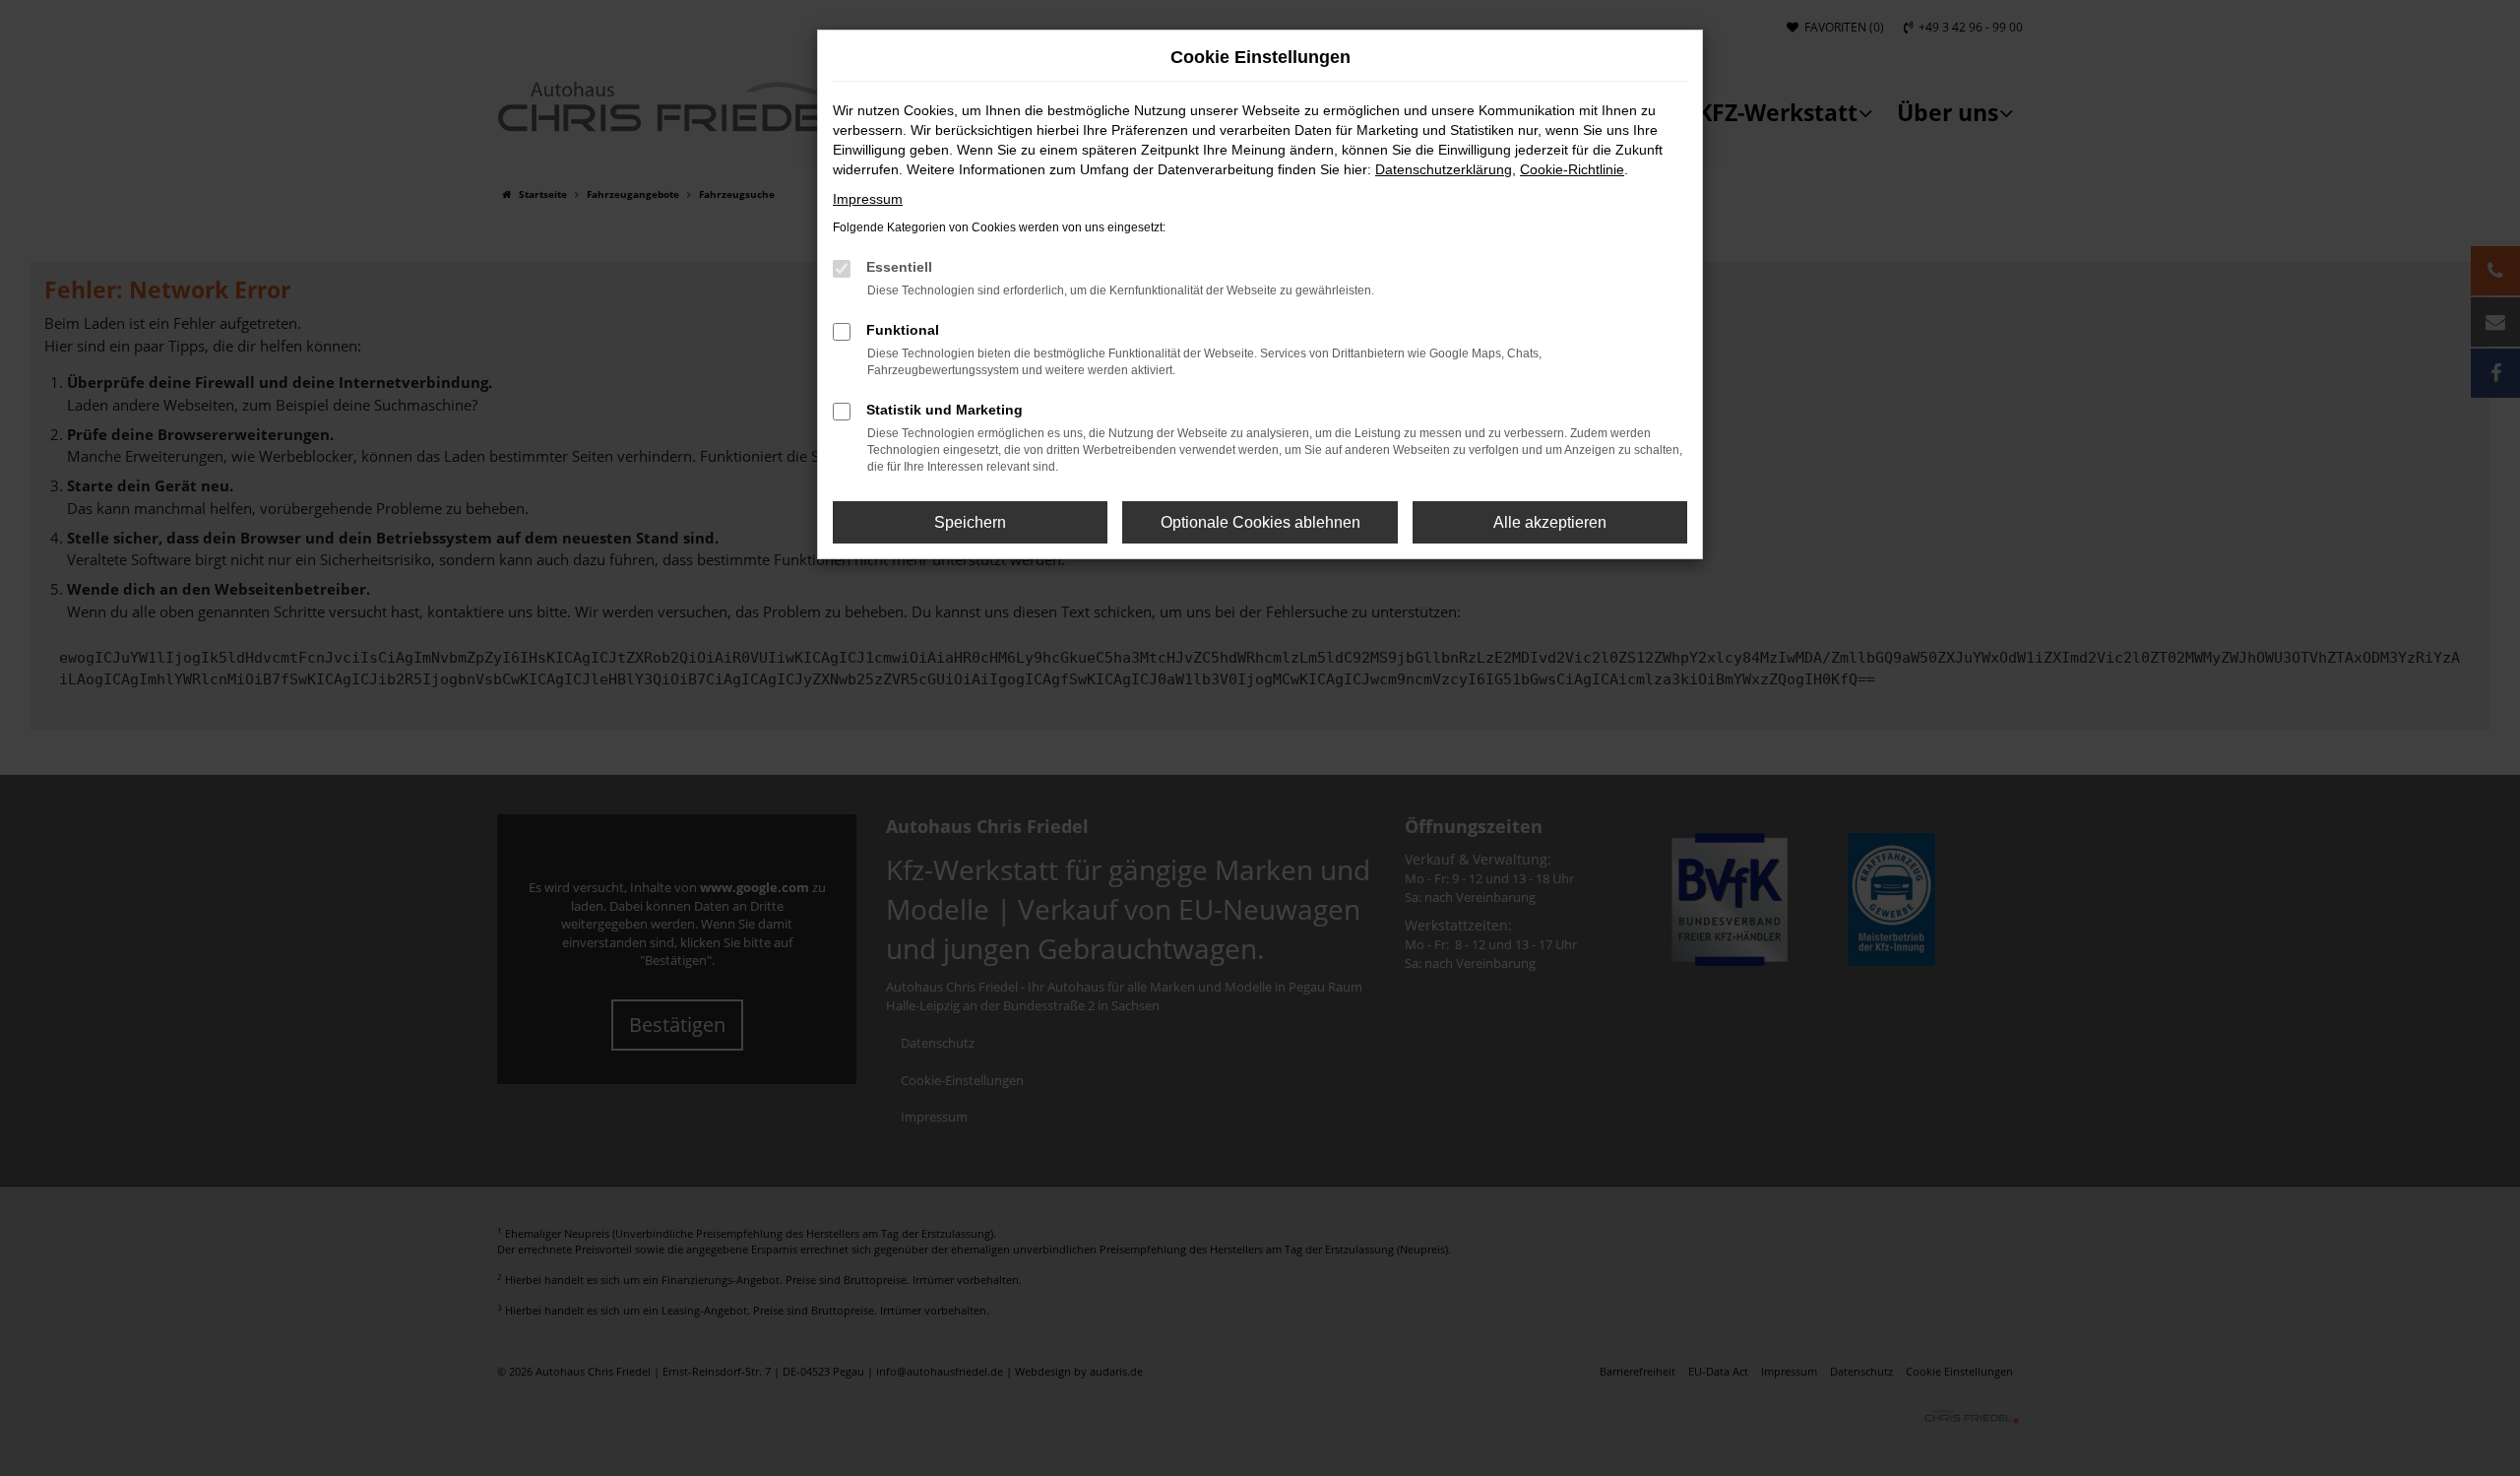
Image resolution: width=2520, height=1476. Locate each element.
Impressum (868, 199)
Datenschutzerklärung (1444, 169)
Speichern (970, 522)
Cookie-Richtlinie (1572, 169)
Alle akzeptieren (1550, 522)
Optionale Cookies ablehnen (1260, 522)
